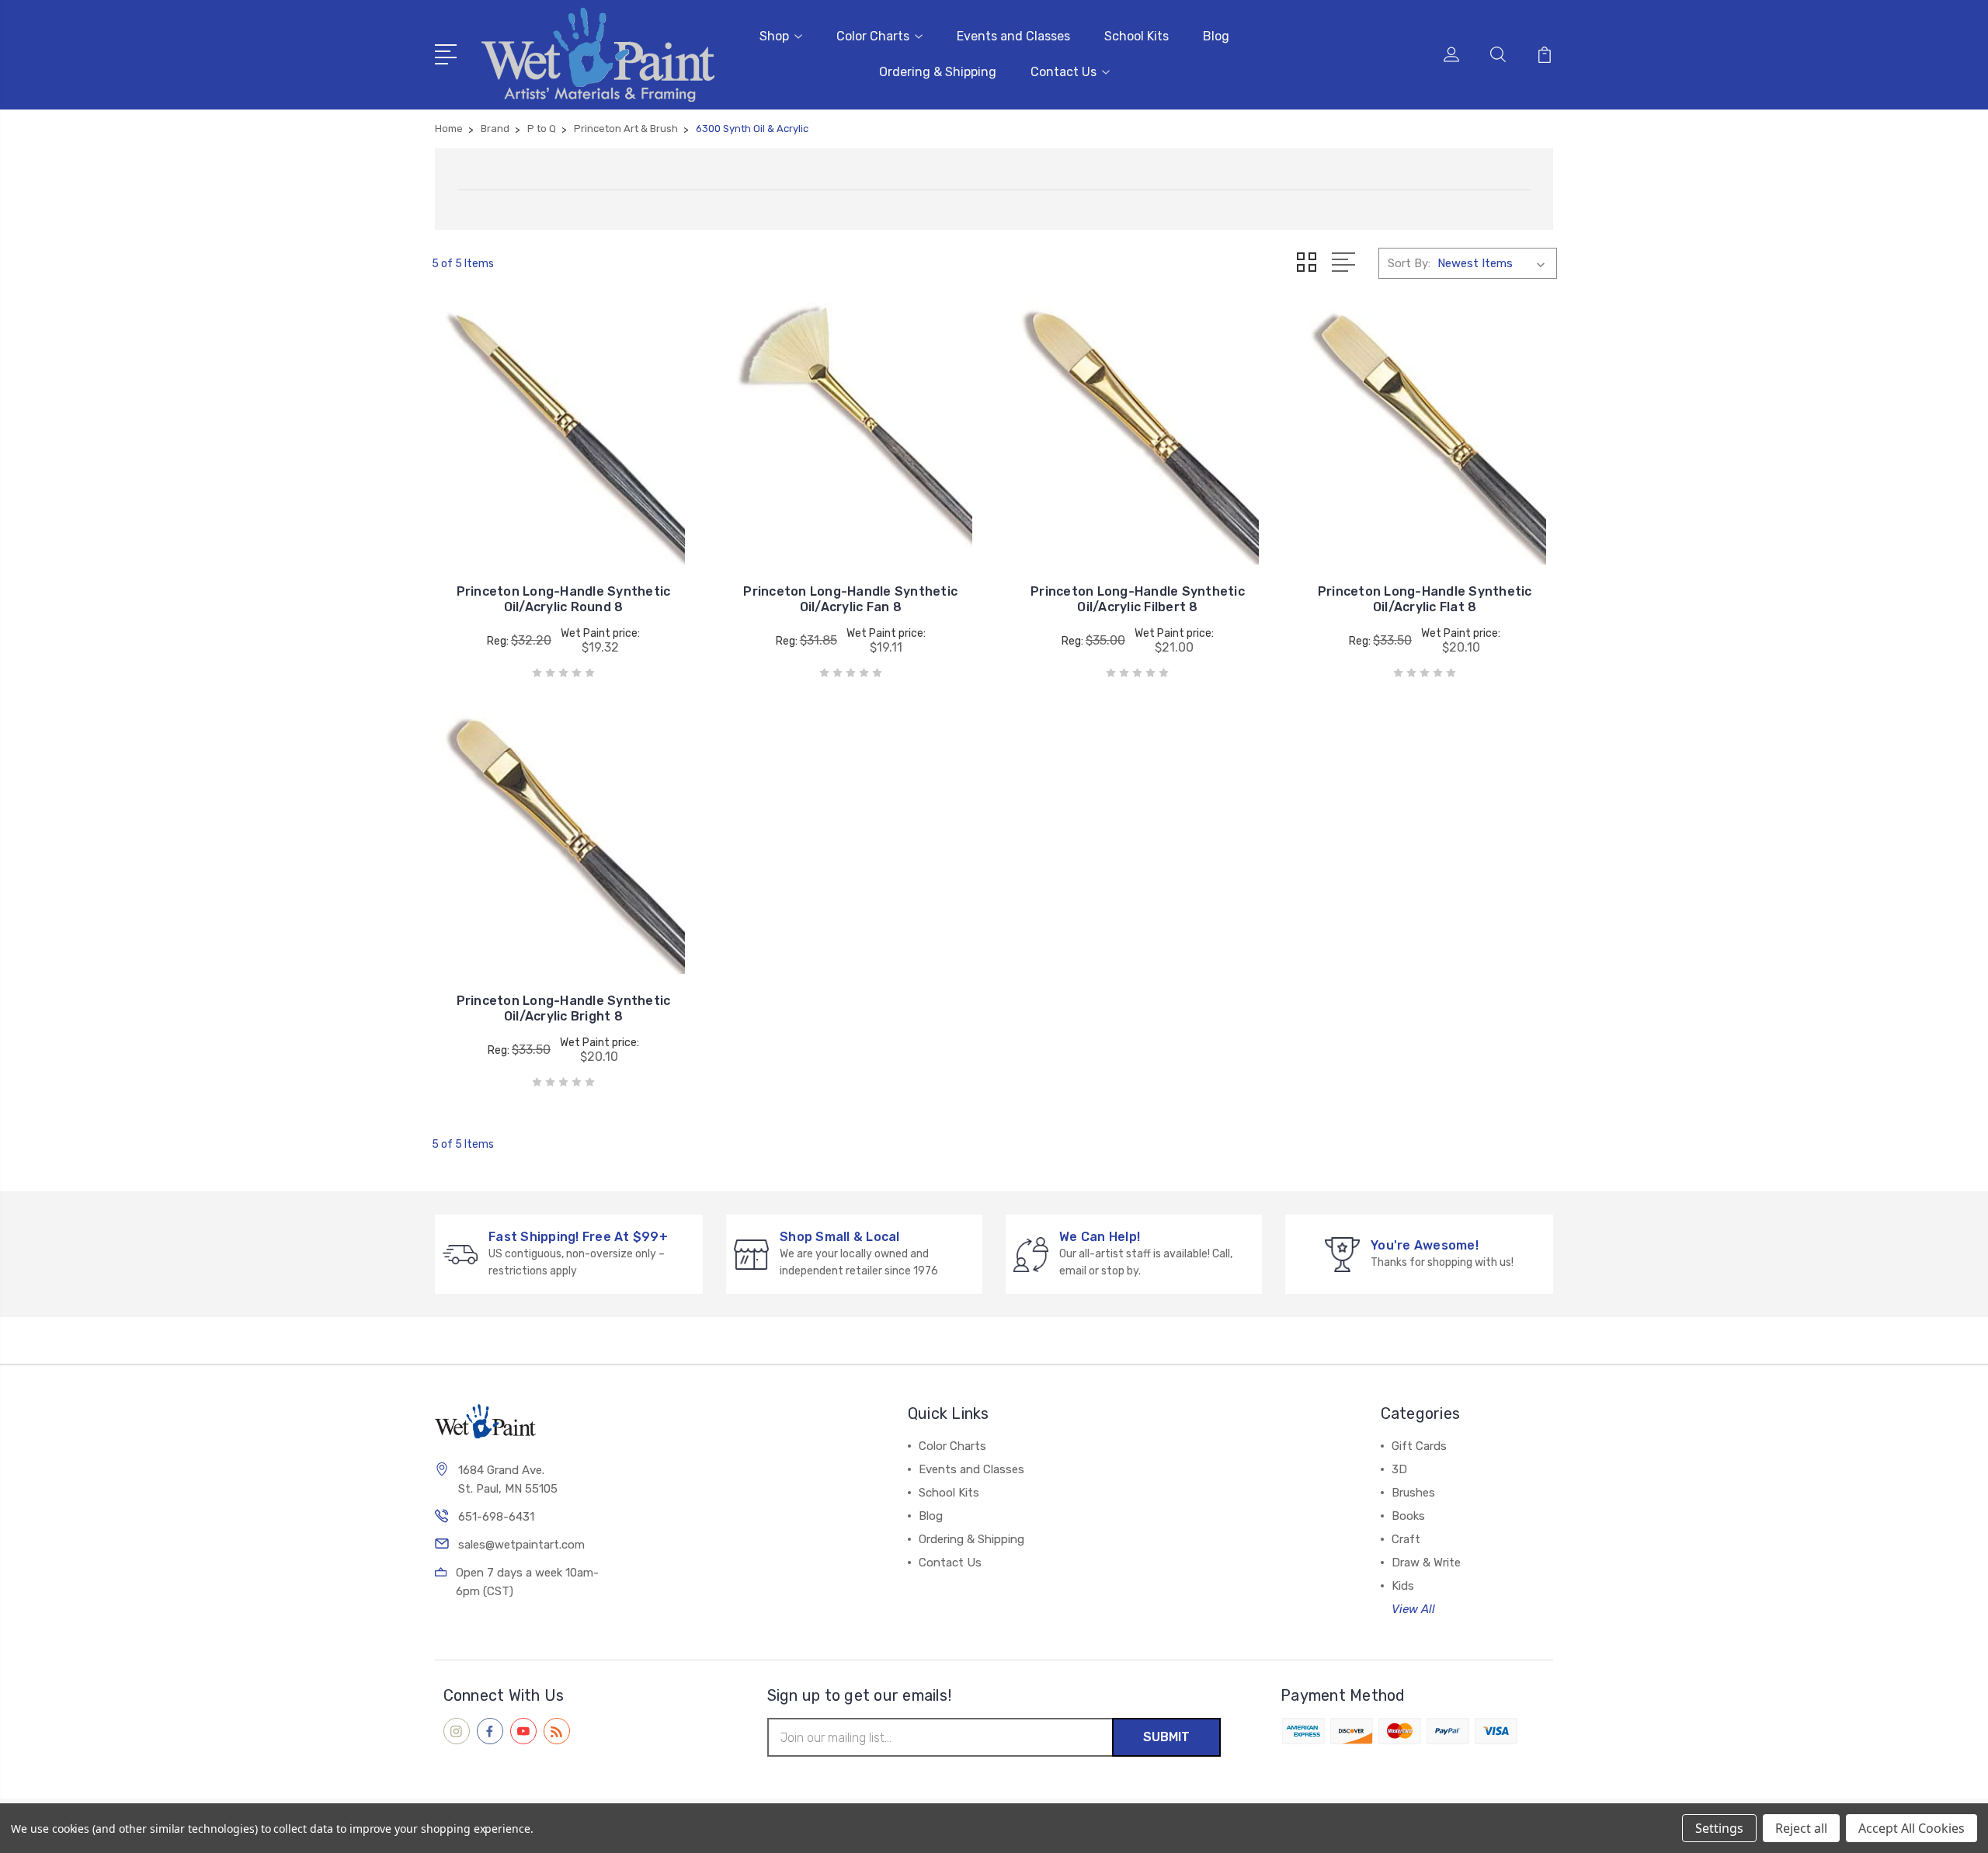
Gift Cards (1419, 1446)
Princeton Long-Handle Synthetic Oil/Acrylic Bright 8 (564, 1008)
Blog (1216, 36)
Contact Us (1064, 72)
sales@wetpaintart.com (521, 1545)
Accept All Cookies (1912, 1828)
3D (1399, 1469)
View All (1413, 1609)
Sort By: (1409, 263)
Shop (774, 36)
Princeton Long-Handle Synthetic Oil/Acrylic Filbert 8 (1138, 599)
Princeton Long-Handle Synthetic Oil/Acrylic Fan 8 (850, 599)
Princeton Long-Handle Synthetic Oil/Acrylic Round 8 (564, 599)
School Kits (1136, 36)
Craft (1406, 1539)
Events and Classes (1013, 36)
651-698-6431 (496, 1517)
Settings (1719, 1828)
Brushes (1413, 1493)
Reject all (1801, 1828)
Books (1408, 1516)
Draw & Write (1426, 1563)
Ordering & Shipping (938, 72)
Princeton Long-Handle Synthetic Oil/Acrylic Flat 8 (1425, 599)
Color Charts (873, 36)
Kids (1403, 1586)
